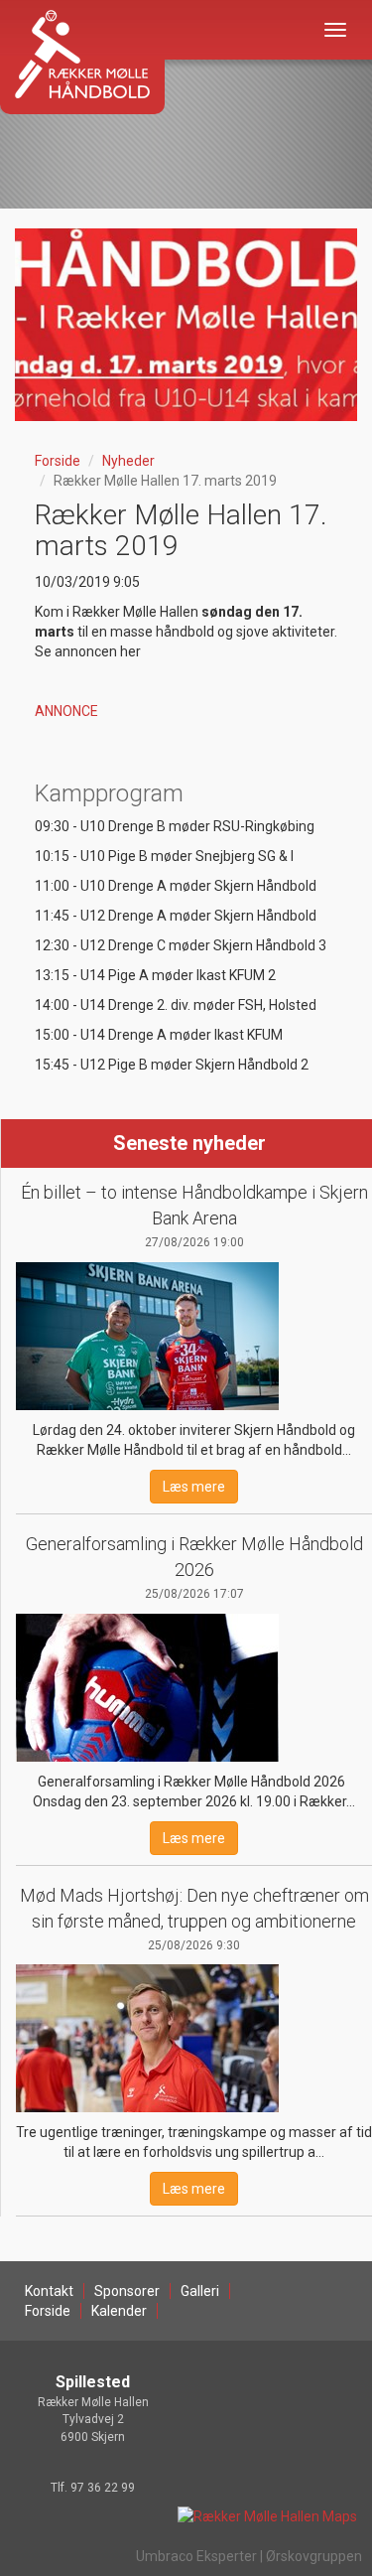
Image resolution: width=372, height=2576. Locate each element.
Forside (58, 461)
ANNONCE (66, 711)
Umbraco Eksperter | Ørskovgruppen (249, 2556)
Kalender (119, 2311)
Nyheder (128, 461)
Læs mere (194, 1487)
